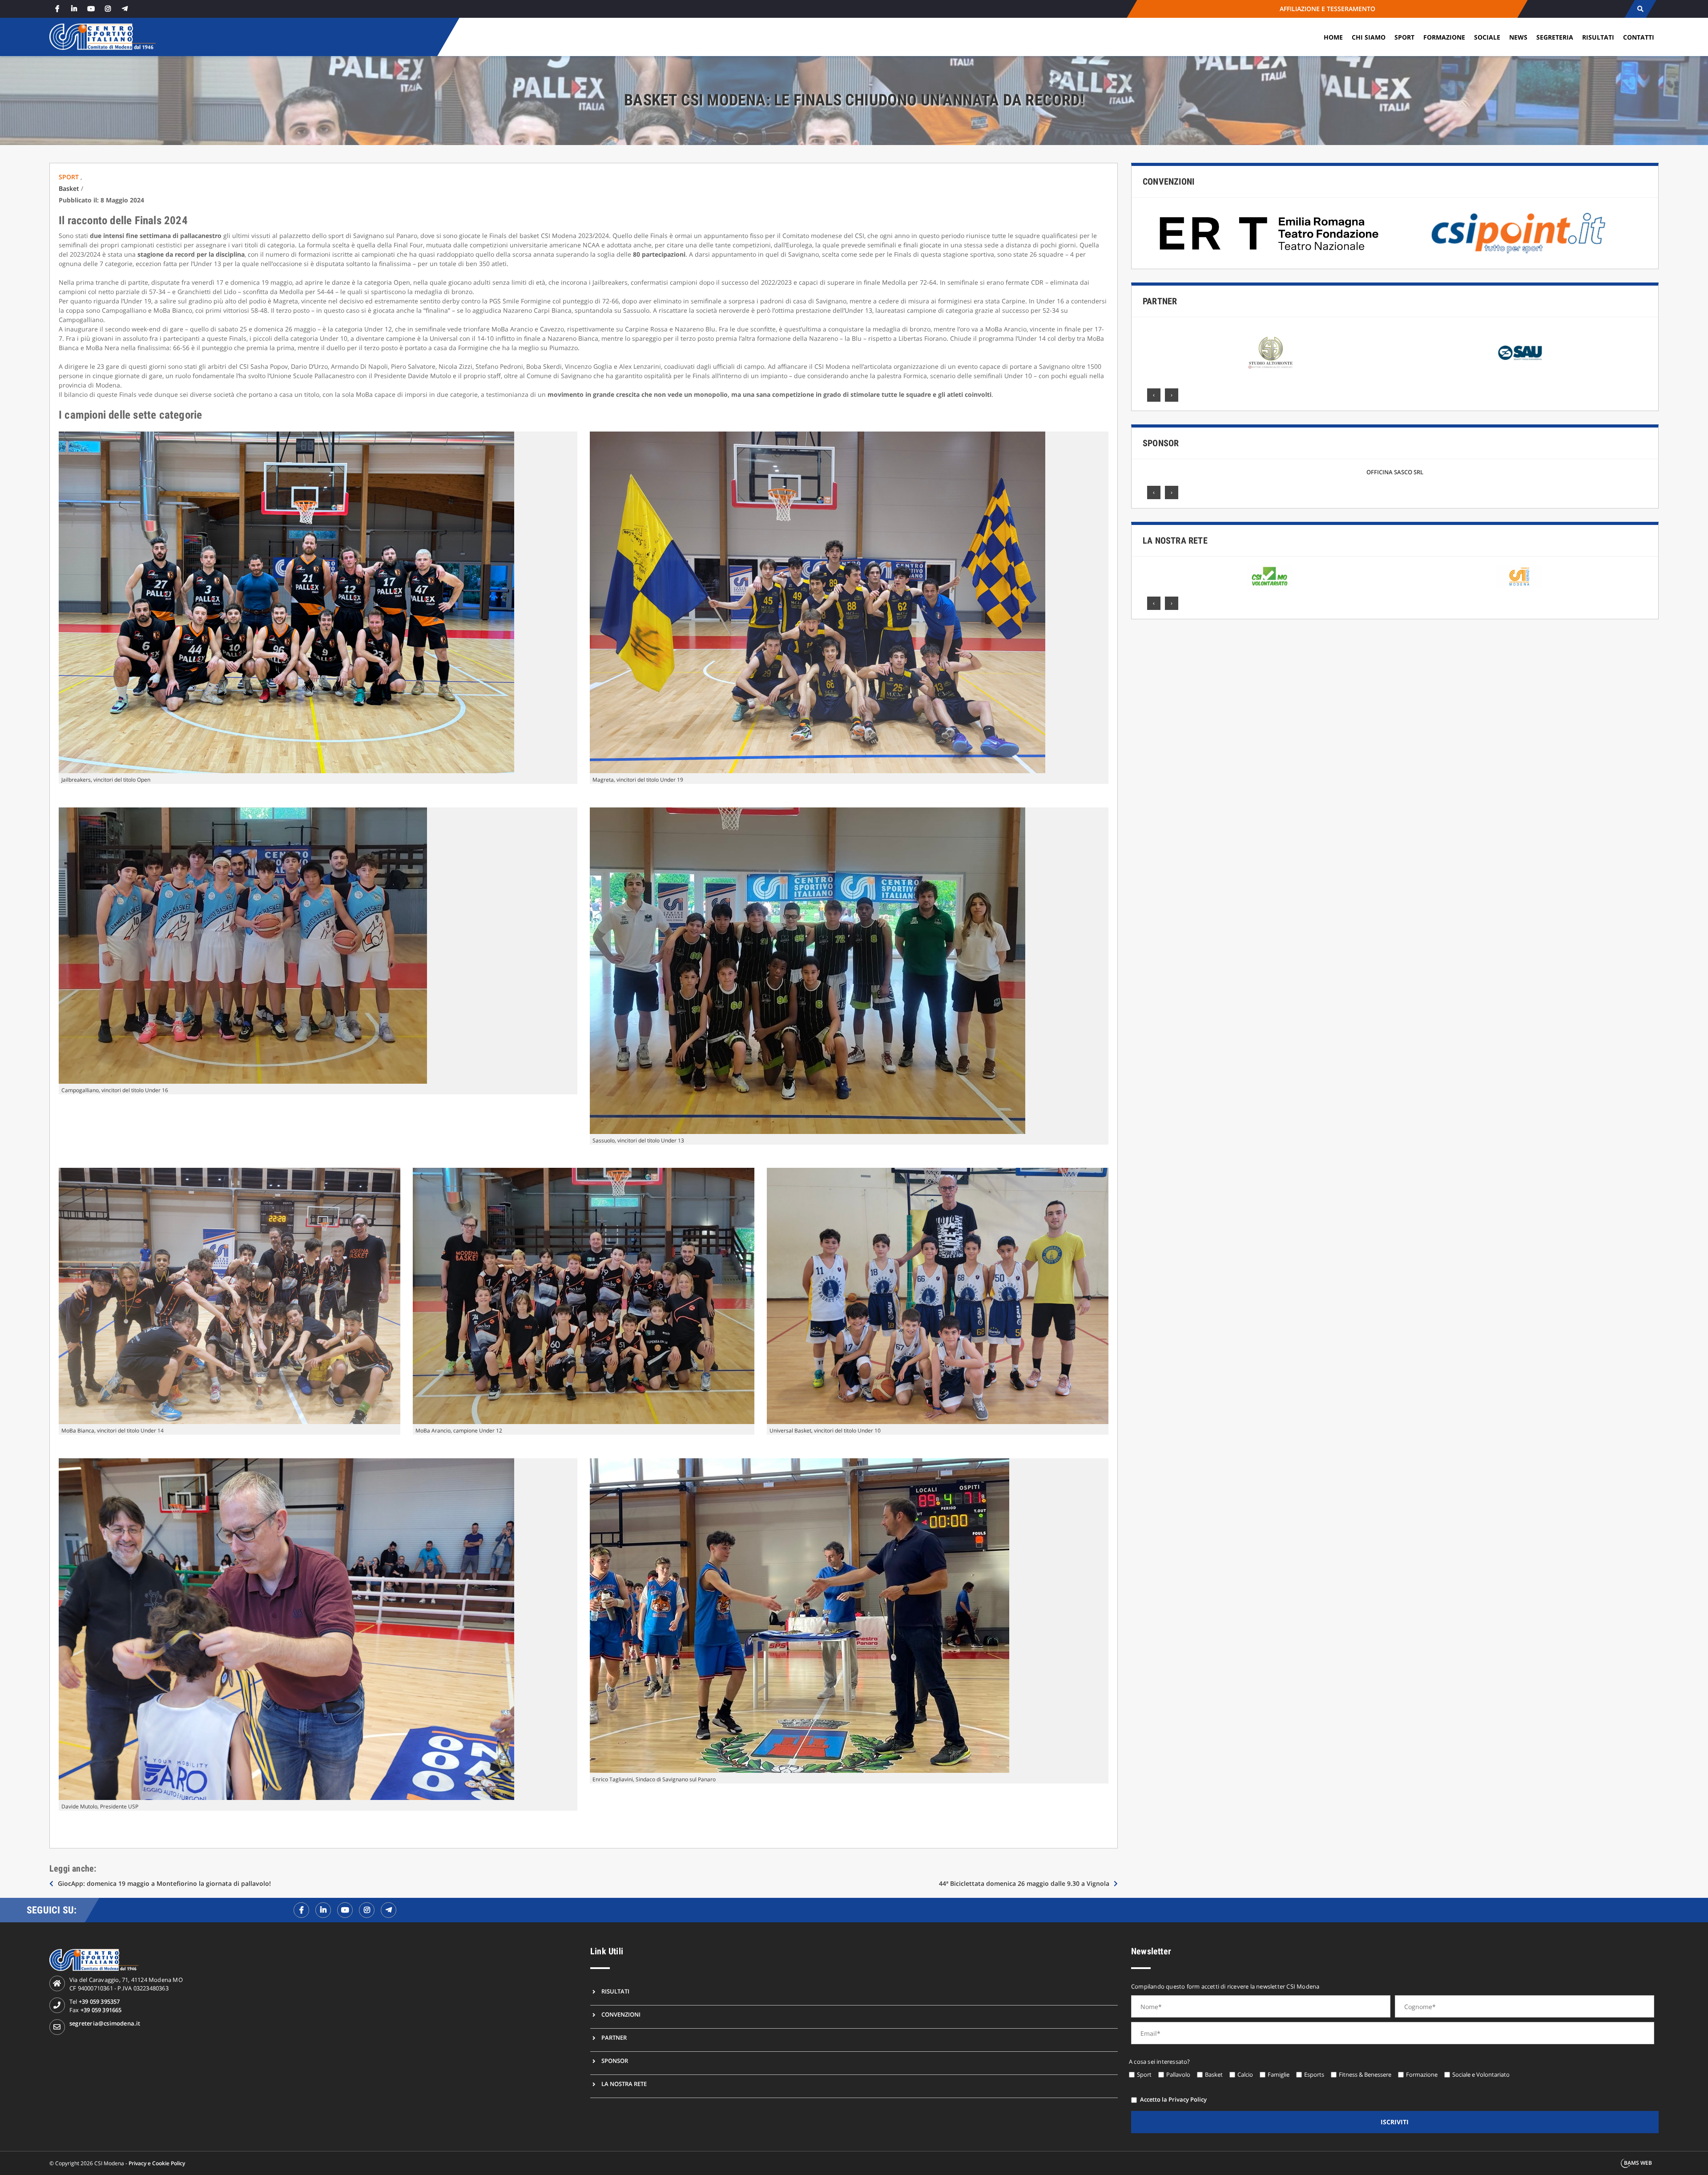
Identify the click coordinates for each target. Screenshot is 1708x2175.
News (1518, 37)
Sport (1404, 37)
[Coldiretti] (1520, 353)
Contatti (1639, 37)
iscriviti (1395, 2122)
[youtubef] (345, 1910)
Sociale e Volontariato (1481, 2074)
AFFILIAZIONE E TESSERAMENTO (1327, 9)
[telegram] (125, 9)
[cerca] (1640, 9)
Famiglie (1279, 2074)
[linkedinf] (323, 1910)
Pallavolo (1178, 2074)
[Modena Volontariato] (1269, 577)
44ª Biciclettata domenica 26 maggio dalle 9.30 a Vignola (1024, 1883)
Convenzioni (1168, 182)
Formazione (1444, 37)
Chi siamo (1369, 37)
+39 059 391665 (101, 2010)
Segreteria (1555, 37)
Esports (1314, 2074)
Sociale (1487, 37)
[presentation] (1154, 395)
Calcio (1245, 2074)
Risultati (1598, 37)
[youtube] (91, 9)
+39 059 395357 (99, 2001)
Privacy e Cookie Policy (157, 2163)
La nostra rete (1175, 541)
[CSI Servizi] (1519, 577)
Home (1333, 37)
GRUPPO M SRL (1395, 472)
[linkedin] (74, 9)
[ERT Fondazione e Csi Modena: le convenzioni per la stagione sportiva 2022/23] (1270, 233)
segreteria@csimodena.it (105, 2023)
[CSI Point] (1519, 233)
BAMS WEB (1638, 2163)
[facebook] (57, 9)
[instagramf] (367, 1910)
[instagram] (108, 9)
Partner (1160, 301)
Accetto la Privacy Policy (1173, 2099)
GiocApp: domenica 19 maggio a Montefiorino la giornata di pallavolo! (164, 1883)
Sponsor (1161, 443)
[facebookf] (301, 1910)
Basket (69, 188)
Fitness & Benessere (1365, 2074)
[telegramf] (389, 1910)
